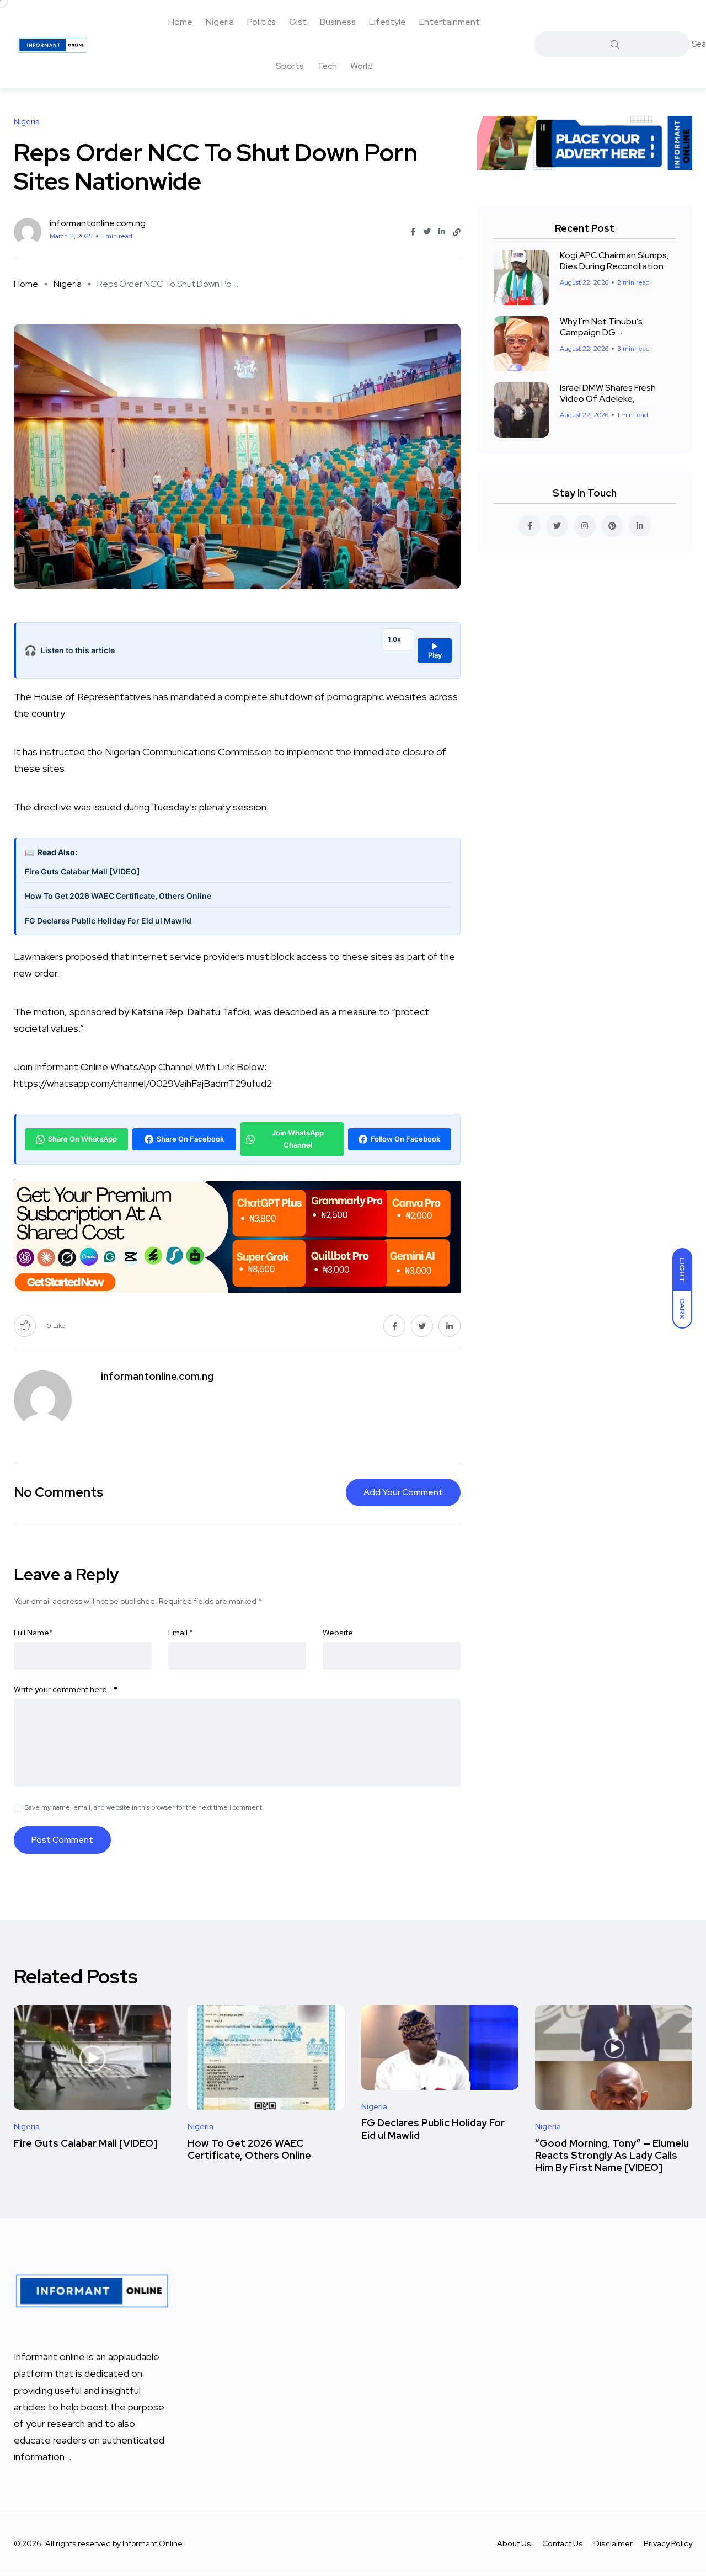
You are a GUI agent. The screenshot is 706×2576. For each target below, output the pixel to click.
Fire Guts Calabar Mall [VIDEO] (82, 871)
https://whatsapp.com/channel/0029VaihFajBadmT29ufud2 (143, 1083)
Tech (327, 66)
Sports (290, 66)
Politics (261, 22)
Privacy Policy (668, 2543)
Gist (298, 22)
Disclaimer (613, 2543)
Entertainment (450, 22)
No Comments (58, 1492)
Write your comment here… (66, 1689)
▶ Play (435, 650)
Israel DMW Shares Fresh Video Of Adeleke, (608, 393)
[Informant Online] (52, 44)
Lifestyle (387, 22)
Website (338, 1633)
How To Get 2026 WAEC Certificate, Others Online (118, 896)
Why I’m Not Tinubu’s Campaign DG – (601, 327)
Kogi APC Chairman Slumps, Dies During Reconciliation (614, 261)
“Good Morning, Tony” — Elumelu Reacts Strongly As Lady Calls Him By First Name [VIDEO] (612, 2156)
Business (338, 22)
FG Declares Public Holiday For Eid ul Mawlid (108, 921)
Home (180, 22)
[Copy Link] (457, 232)
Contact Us (563, 2543)
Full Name (33, 1633)
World (362, 66)
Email (181, 1633)
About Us (514, 2543)
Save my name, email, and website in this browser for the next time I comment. (144, 1807)
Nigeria (220, 22)
